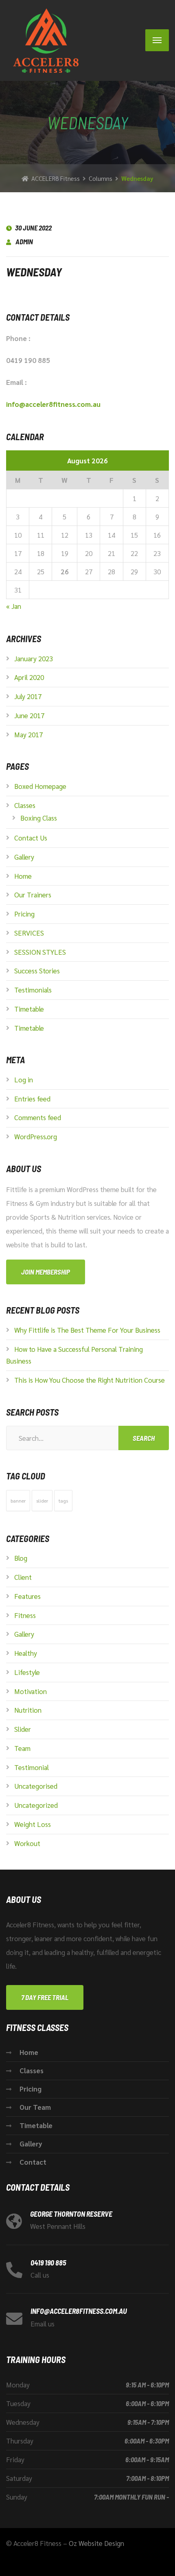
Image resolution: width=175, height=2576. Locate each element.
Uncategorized (36, 1805)
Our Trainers (33, 895)
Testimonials (33, 990)
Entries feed (32, 1099)
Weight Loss (33, 1824)
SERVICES (29, 933)
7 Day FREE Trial (45, 1997)
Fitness (25, 1615)
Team (22, 1748)
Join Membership (46, 1272)
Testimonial (32, 1767)
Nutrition (28, 1710)
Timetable (29, 1009)
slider (42, 1501)
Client (23, 1577)
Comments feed (38, 1117)
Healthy (26, 1653)
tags (63, 1501)
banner (18, 1501)
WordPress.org (36, 1136)
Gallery (24, 857)
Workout (27, 1843)
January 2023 (34, 658)
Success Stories (37, 971)
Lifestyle (27, 1672)
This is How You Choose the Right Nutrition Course (90, 1380)
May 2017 (28, 734)
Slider (23, 1729)
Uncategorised (36, 1786)
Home (23, 876)
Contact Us (31, 838)
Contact (33, 2162)
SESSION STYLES (40, 952)
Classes (25, 805)
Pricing (24, 914)
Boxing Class (39, 818)
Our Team (35, 2107)
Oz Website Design (96, 2543)
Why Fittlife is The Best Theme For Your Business (87, 1330)
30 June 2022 (33, 228)
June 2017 (29, 715)
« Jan (14, 606)
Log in (24, 1079)
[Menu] (157, 40)
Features (27, 1596)
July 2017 (28, 696)
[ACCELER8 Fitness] (43, 40)
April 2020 (29, 677)
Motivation (31, 1691)
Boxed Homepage (40, 786)
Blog (21, 1558)
